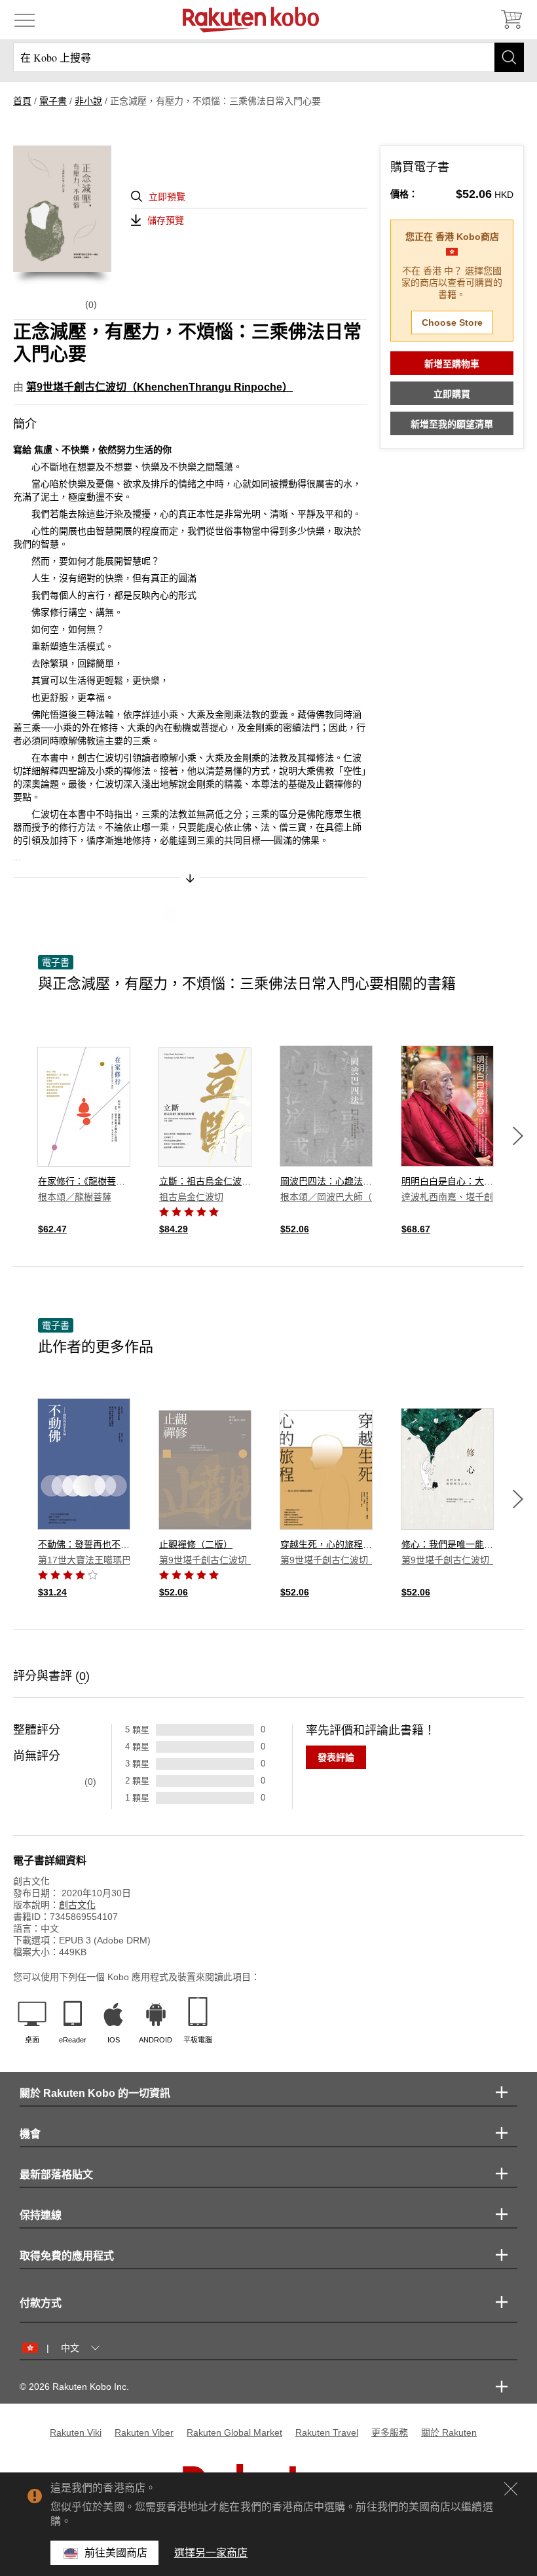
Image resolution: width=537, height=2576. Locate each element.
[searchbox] (268, 57)
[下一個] (518, 1136)
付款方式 (41, 2303)
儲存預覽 (166, 220)
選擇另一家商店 (211, 2553)
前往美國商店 (116, 2553)
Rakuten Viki (76, 2432)
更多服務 (390, 2432)
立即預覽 (167, 197)
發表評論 (336, 1757)
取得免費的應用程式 (67, 2256)
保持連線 (41, 2215)
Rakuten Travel (327, 2432)
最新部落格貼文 (56, 2175)
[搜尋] (509, 57)
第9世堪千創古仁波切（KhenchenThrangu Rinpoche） (159, 387)
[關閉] (511, 2489)
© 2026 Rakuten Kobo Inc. (74, 2387)
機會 (30, 2134)
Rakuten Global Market (234, 2432)
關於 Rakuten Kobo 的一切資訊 (95, 2093)
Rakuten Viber (144, 2432)
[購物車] (511, 20)
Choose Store (452, 322)
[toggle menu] (25, 20)
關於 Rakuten (449, 2432)
